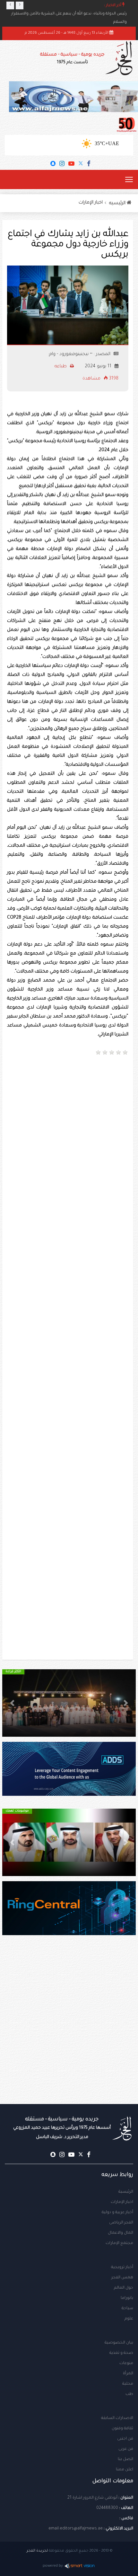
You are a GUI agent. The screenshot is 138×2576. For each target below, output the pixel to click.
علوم (129, 2319)
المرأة (128, 2374)
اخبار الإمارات (91, 203)
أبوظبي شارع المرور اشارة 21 (92, 2498)
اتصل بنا (125, 2459)
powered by (53, 2566)
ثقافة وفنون (122, 2429)
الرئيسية (126, 2192)
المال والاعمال (121, 2233)
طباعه (61, 367)
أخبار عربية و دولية (117, 2213)
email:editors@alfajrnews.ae (76, 2529)
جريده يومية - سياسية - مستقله (62, 2128)
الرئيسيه (118, 204)
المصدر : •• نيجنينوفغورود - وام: (79, 354)
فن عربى (126, 2449)
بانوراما (127, 2298)
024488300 (107, 2508)
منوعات (126, 2363)
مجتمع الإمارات (119, 2243)
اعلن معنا (125, 2470)
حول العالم (124, 2288)
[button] (126, 1703)
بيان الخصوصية (119, 2343)
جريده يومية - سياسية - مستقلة (72, 59)
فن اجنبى (125, 2439)
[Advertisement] (69, 1133)
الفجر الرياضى (121, 2223)
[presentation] (10, 5)
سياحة (127, 2309)
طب (129, 2394)
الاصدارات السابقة (117, 2418)
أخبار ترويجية (122, 2267)
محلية (128, 2384)
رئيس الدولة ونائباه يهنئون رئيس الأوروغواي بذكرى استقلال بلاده (70, 14)
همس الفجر (122, 2278)
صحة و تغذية (121, 2353)
